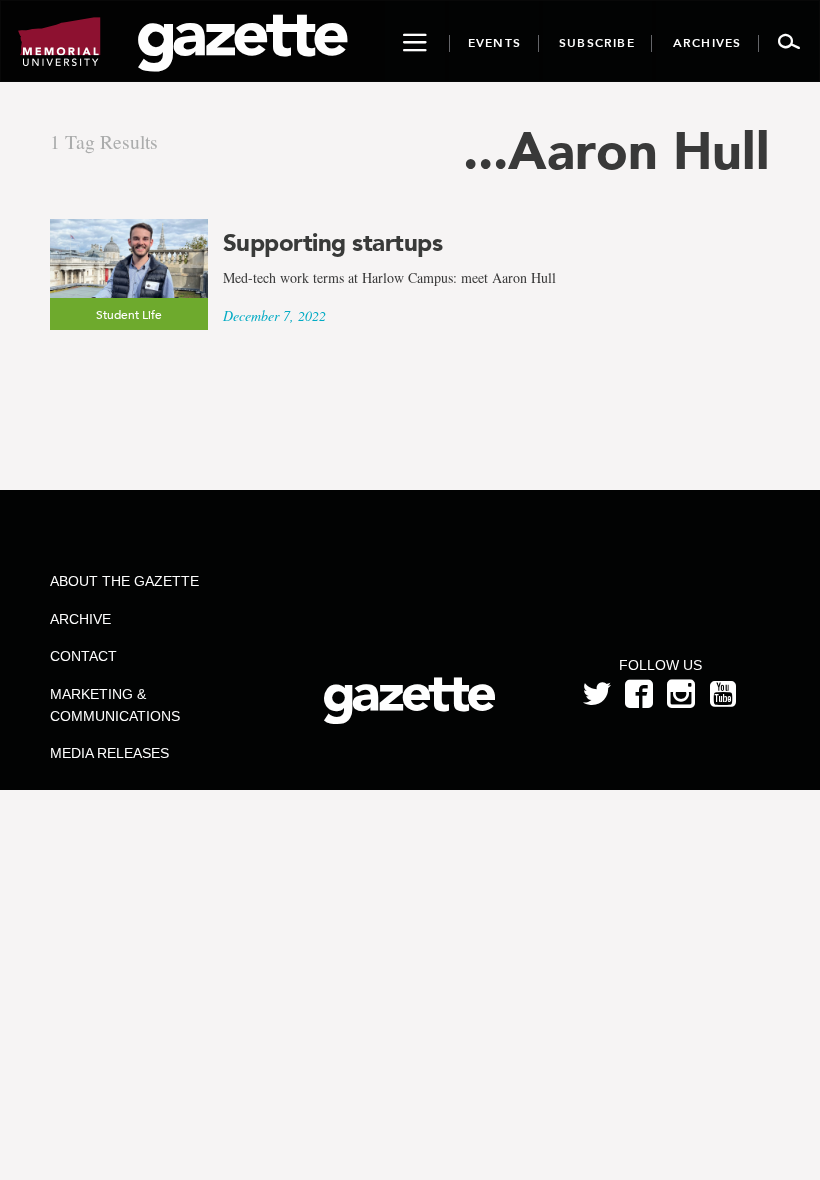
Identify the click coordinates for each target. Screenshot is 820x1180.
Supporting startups (333, 243)
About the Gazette (124, 581)
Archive (80, 619)
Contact (83, 656)
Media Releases (109, 753)
